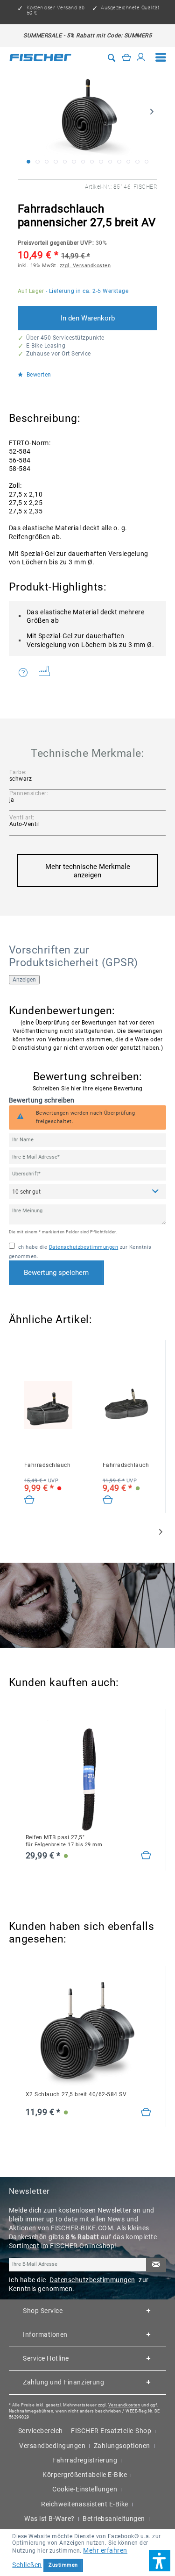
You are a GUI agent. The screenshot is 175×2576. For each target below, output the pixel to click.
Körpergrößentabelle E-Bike (85, 2475)
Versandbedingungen (52, 2446)
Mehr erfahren (105, 2550)
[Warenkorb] (126, 57)
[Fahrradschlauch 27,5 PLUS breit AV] (30, 1500)
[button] (160, 2561)
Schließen (27, 2564)
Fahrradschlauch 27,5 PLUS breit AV (49, 1465)
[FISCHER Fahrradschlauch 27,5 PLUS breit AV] (49, 1405)
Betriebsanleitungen (114, 2519)
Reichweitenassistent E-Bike (85, 2504)
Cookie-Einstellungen (85, 2489)
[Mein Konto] (141, 57)
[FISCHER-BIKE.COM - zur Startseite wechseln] (41, 57)
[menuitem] (161, 57)
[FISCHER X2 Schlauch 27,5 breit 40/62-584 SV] (89, 2034)
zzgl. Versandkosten (85, 266)
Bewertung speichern (56, 1273)
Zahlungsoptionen (122, 2446)
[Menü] (161, 57)
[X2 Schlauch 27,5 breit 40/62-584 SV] (146, 2113)
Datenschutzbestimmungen (84, 1247)
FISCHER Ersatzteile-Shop (111, 2431)
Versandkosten (124, 2405)
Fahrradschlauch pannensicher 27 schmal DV (127, 1465)
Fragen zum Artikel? (25, 673)
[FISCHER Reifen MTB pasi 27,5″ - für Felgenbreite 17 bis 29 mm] (89, 1777)
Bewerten (38, 375)
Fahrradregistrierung (85, 2460)
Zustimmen (63, 2565)
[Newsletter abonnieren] (156, 2265)
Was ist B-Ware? (49, 2519)
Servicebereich (41, 2431)
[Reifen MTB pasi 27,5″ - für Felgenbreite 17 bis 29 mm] (146, 1856)
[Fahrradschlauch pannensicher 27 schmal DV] (108, 1500)
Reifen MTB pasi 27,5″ (64, 1841)
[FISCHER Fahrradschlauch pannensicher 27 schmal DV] (127, 1405)
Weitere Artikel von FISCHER (48, 673)
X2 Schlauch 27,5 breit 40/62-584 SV (76, 2094)
